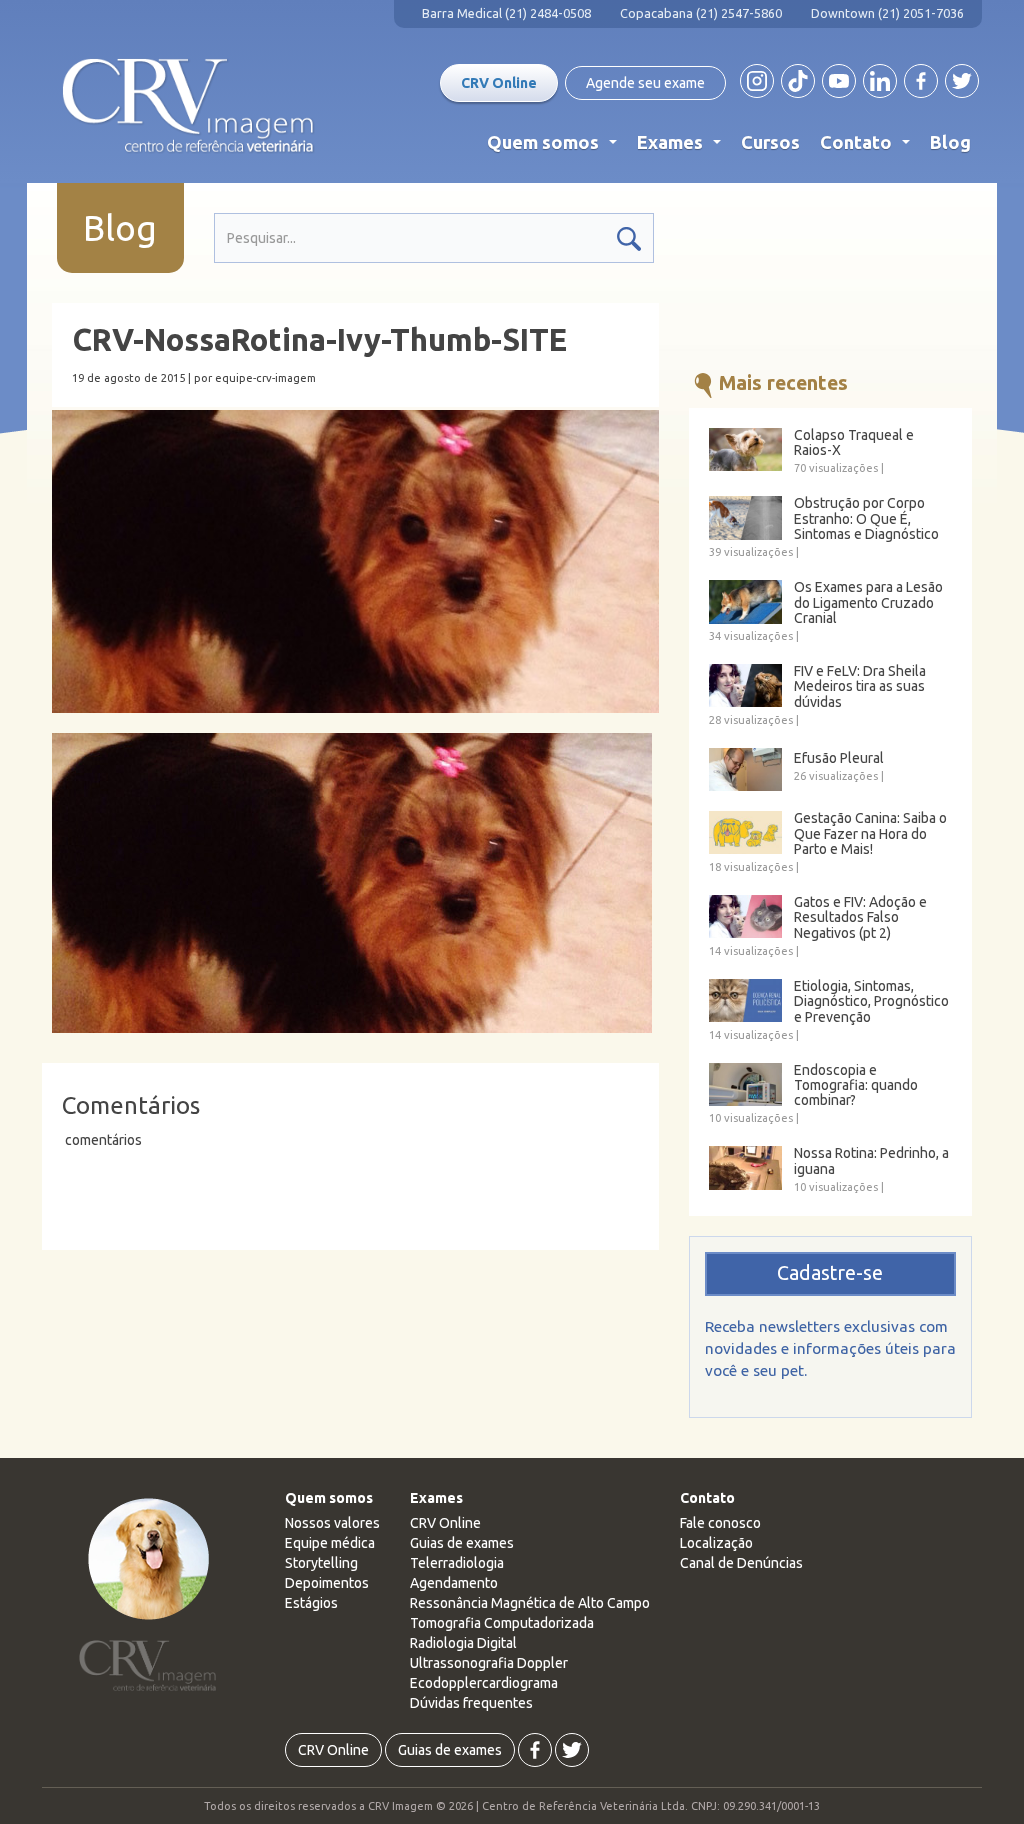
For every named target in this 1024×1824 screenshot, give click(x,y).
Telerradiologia (457, 1563)
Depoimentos (327, 1583)
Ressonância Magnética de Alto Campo (530, 1603)
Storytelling (321, 1563)
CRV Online (499, 83)
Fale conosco (720, 1523)
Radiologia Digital (463, 1643)
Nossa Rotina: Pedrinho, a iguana (871, 1161)
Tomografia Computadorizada (502, 1623)
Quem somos (556, 147)
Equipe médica (330, 1543)
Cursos (770, 142)
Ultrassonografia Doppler (489, 1663)
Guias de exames (462, 1543)
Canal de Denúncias (741, 1563)
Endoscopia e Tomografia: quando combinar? (856, 1086)
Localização (716, 1543)
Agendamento (454, 1583)
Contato (869, 147)
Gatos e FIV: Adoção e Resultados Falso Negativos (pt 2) (860, 918)
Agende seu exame (645, 83)
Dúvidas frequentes (471, 1703)
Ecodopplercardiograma (484, 1683)
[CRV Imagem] (188, 106)
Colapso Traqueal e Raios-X (854, 443)
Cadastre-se (830, 1273)
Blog (950, 142)
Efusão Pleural (839, 758)
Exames (683, 147)
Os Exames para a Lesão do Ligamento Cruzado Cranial (868, 603)
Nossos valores (332, 1523)
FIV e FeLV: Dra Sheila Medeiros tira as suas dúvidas (860, 687)
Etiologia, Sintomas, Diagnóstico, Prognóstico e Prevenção (871, 1002)
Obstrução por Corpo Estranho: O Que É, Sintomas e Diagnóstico (866, 519)
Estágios (311, 1603)
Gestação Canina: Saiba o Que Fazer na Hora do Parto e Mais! (870, 834)
